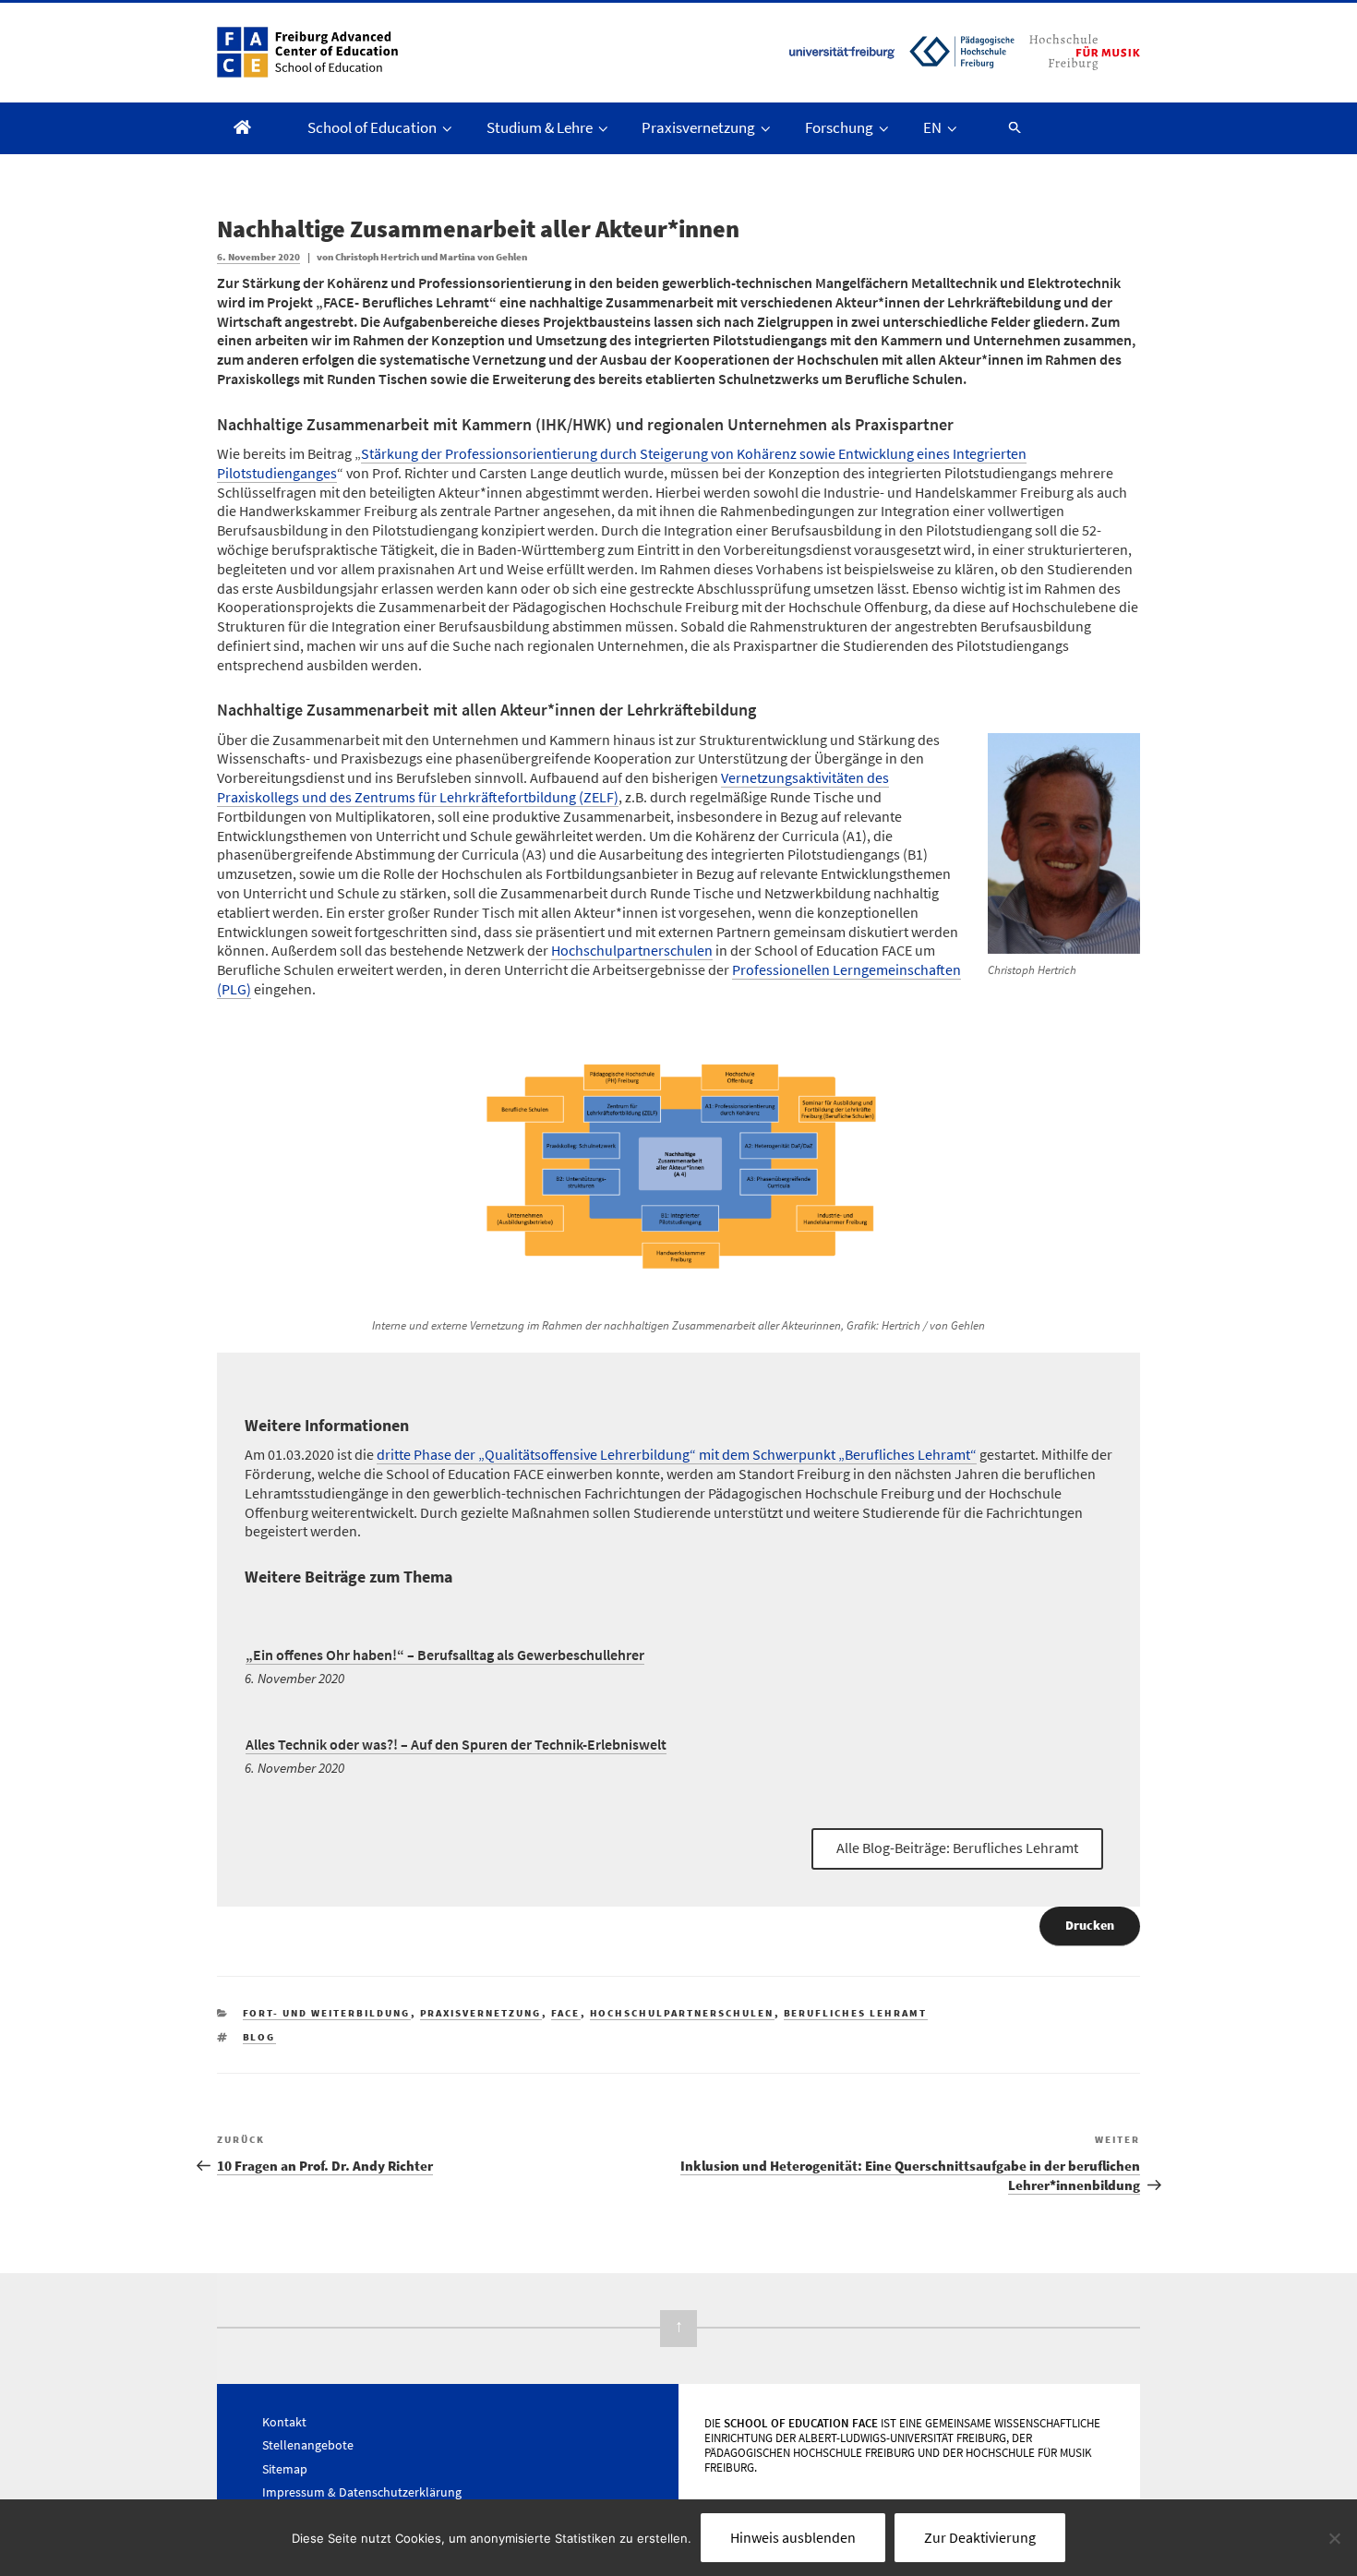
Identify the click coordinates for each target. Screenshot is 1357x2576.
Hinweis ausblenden (793, 2537)
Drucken (1090, 1925)
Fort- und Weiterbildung (327, 2013)
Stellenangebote (308, 2445)
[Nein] (1334, 2538)
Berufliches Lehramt (856, 2013)
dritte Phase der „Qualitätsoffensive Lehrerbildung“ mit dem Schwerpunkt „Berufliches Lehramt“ (677, 1454)
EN (932, 127)
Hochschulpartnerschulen (632, 950)
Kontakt (284, 2422)
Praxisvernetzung (698, 127)
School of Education (372, 127)
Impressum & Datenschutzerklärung (362, 2492)
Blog (259, 2037)
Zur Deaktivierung (980, 2537)
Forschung (839, 127)
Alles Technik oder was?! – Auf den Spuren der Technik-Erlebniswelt (456, 1744)
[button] (1006, 127)
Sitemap (285, 2469)
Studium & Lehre (540, 127)
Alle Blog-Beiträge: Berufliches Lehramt (957, 1848)
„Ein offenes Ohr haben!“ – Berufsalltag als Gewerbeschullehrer (445, 1655)
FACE (566, 2013)
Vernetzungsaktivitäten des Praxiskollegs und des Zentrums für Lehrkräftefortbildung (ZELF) (553, 787)
